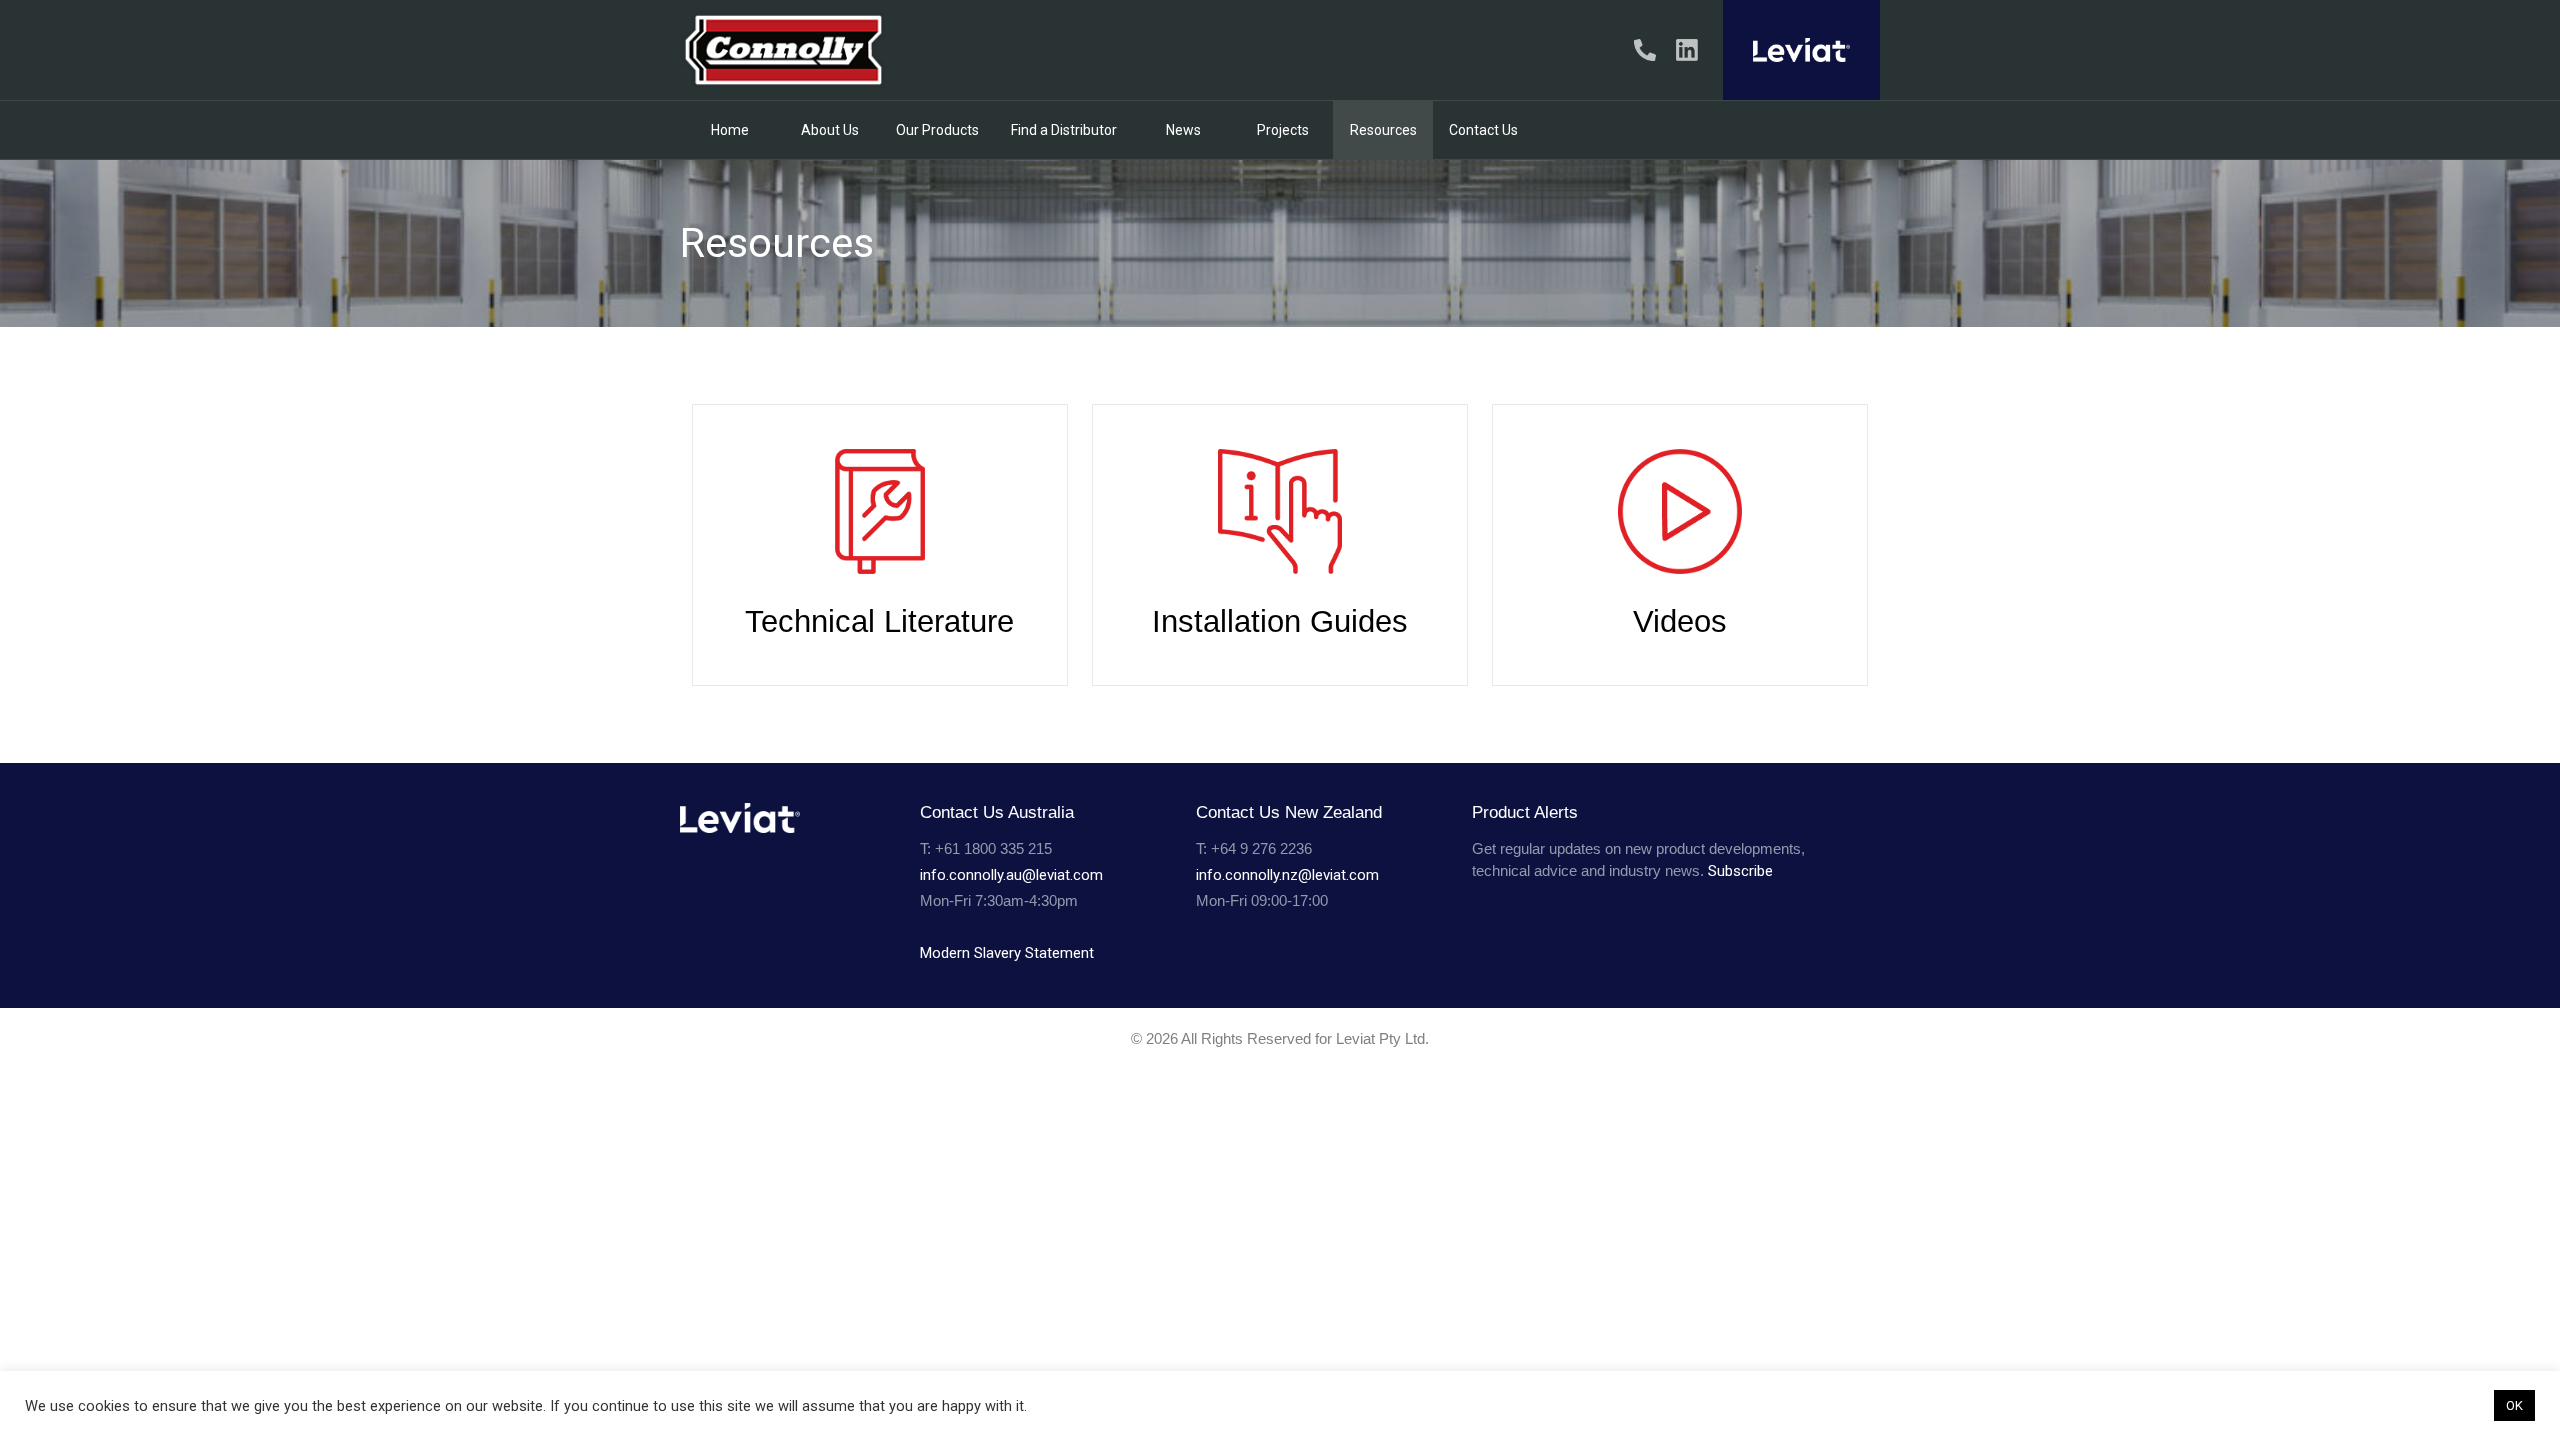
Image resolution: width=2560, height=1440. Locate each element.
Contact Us (1483, 130)
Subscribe (1740, 871)
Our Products (937, 130)
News (1183, 130)
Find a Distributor (1064, 130)
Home (730, 130)
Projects (1283, 130)
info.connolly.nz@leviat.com (1287, 875)
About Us (830, 130)
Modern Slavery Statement (1007, 953)
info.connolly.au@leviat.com (1011, 875)
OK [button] (2514, 1405)
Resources (1383, 130)
